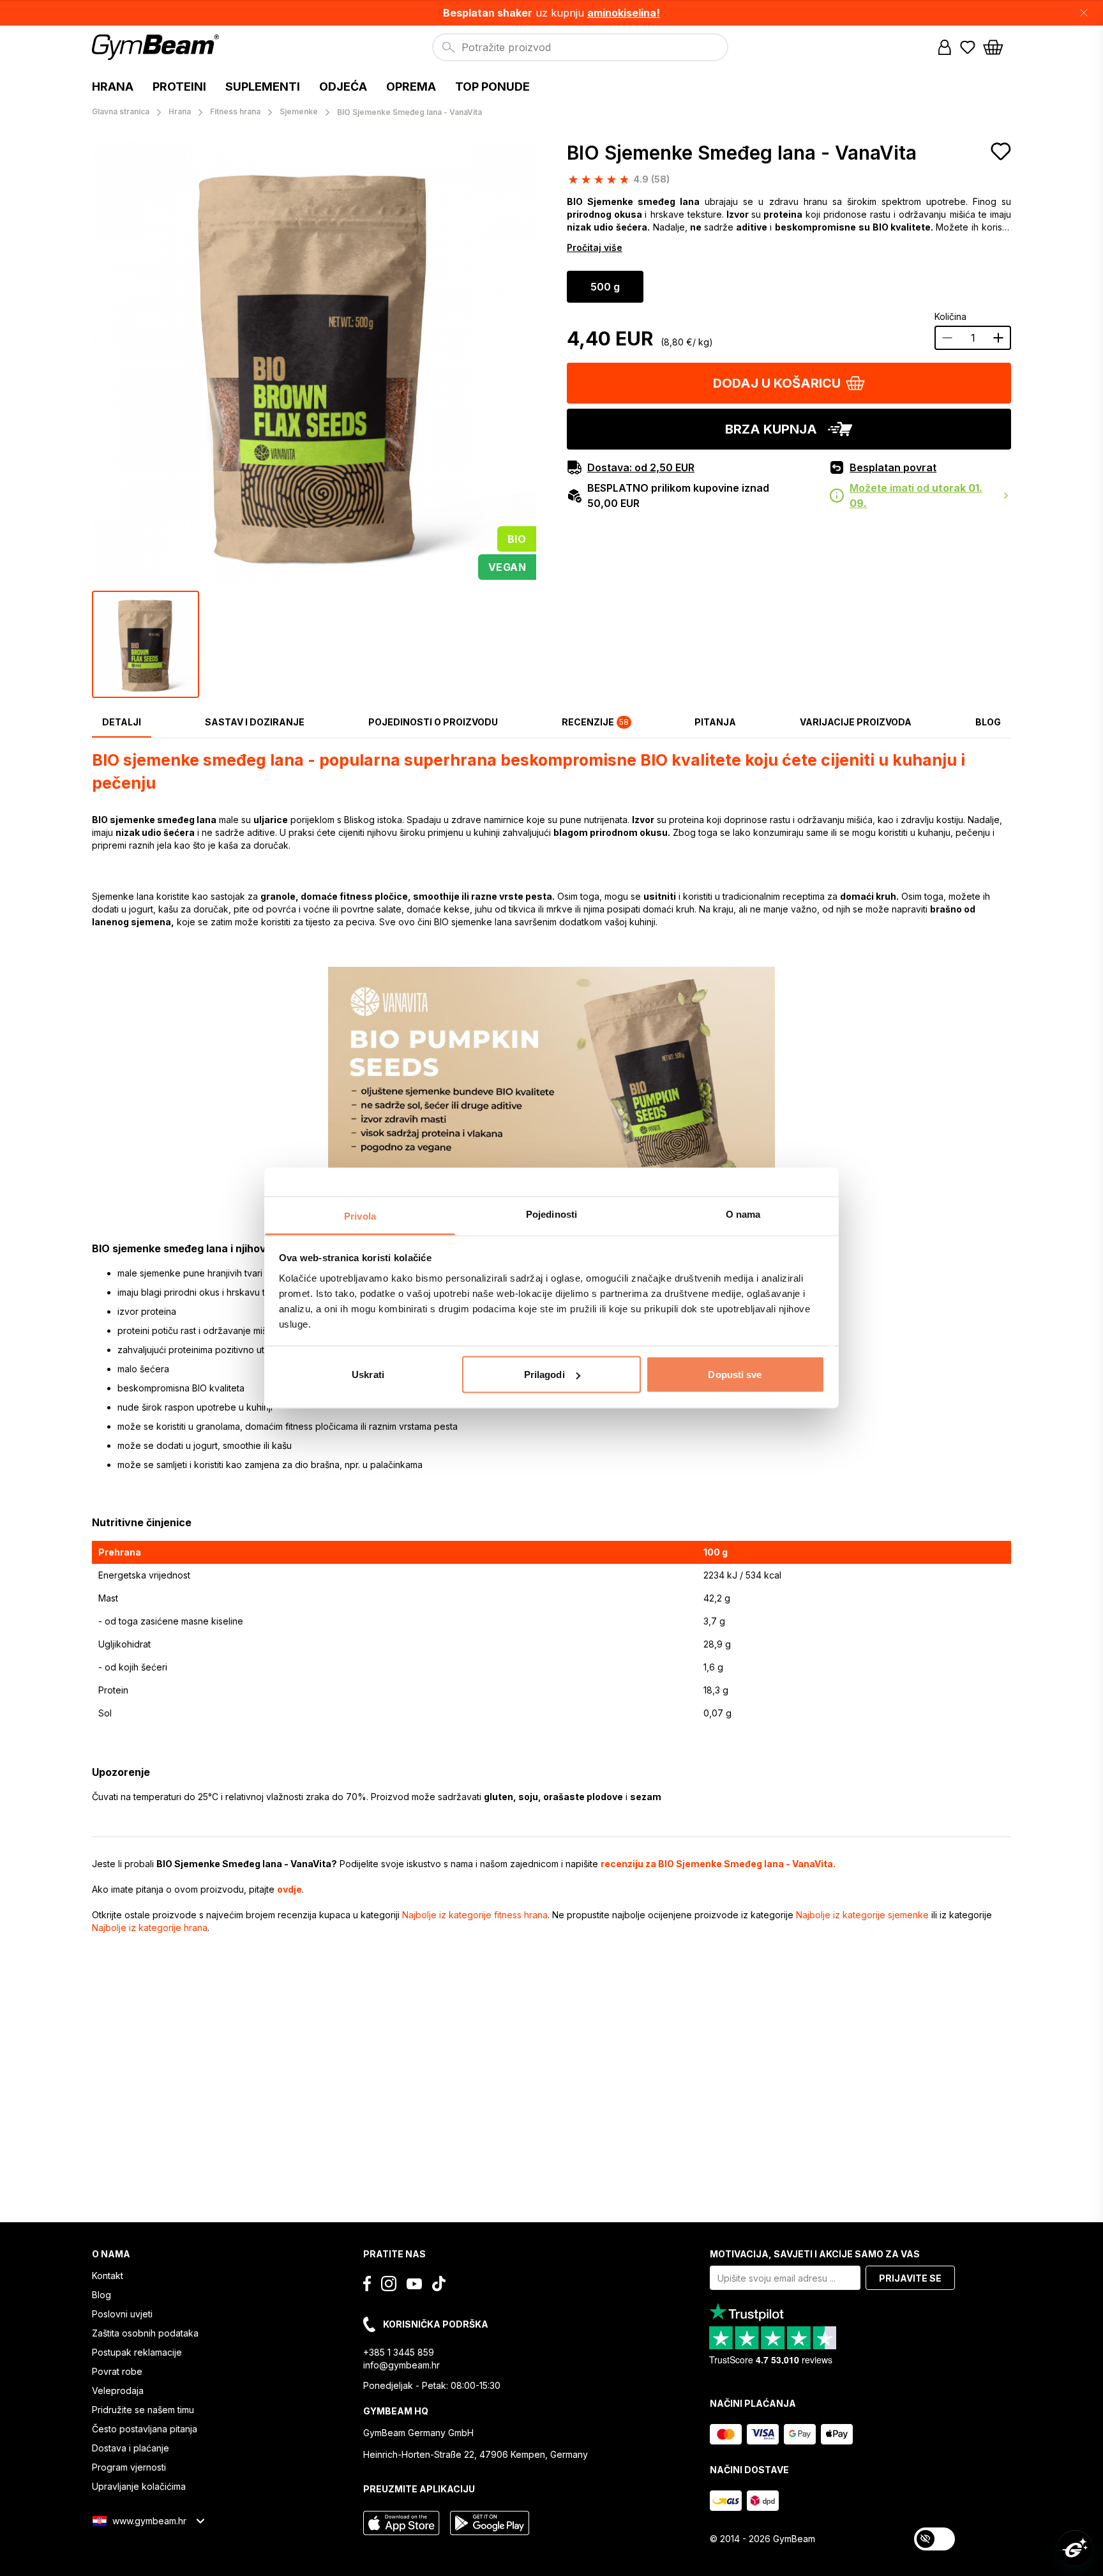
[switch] (934, 2539)
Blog (101, 2295)
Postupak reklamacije (137, 2352)
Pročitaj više (595, 247)
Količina (950, 316)
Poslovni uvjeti (122, 2314)
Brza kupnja (771, 429)
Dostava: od (641, 467)
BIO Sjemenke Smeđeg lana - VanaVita (742, 153)
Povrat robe (117, 2371)
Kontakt (108, 2276)
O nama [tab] (743, 1214)
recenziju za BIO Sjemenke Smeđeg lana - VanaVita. (718, 1864)
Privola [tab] (360, 1216)
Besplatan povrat (893, 467)
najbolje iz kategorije (475, 1915)
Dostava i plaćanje (131, 2448)
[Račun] (945, 47)
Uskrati (368, 1375)
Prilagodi (544, 1375)
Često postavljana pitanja (145, 2429)
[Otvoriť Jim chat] (1075, 2548)
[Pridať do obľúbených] (1001, 151)
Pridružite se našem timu (143, 2410)
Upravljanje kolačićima (139, 2486)
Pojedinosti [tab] (551, 1214)
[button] (551, 13)
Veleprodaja (118, 2390)
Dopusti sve (735, 1375)
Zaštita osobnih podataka (145, 2333)
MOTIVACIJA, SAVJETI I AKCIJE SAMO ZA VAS (815, 2254)
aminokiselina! (624, 13)
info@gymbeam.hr (401, 2365)
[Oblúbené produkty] (968, 47)
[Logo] (157, 47)
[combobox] (580, 47)
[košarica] (997, 47)
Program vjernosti (129, 2467)
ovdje (289, 1889)
